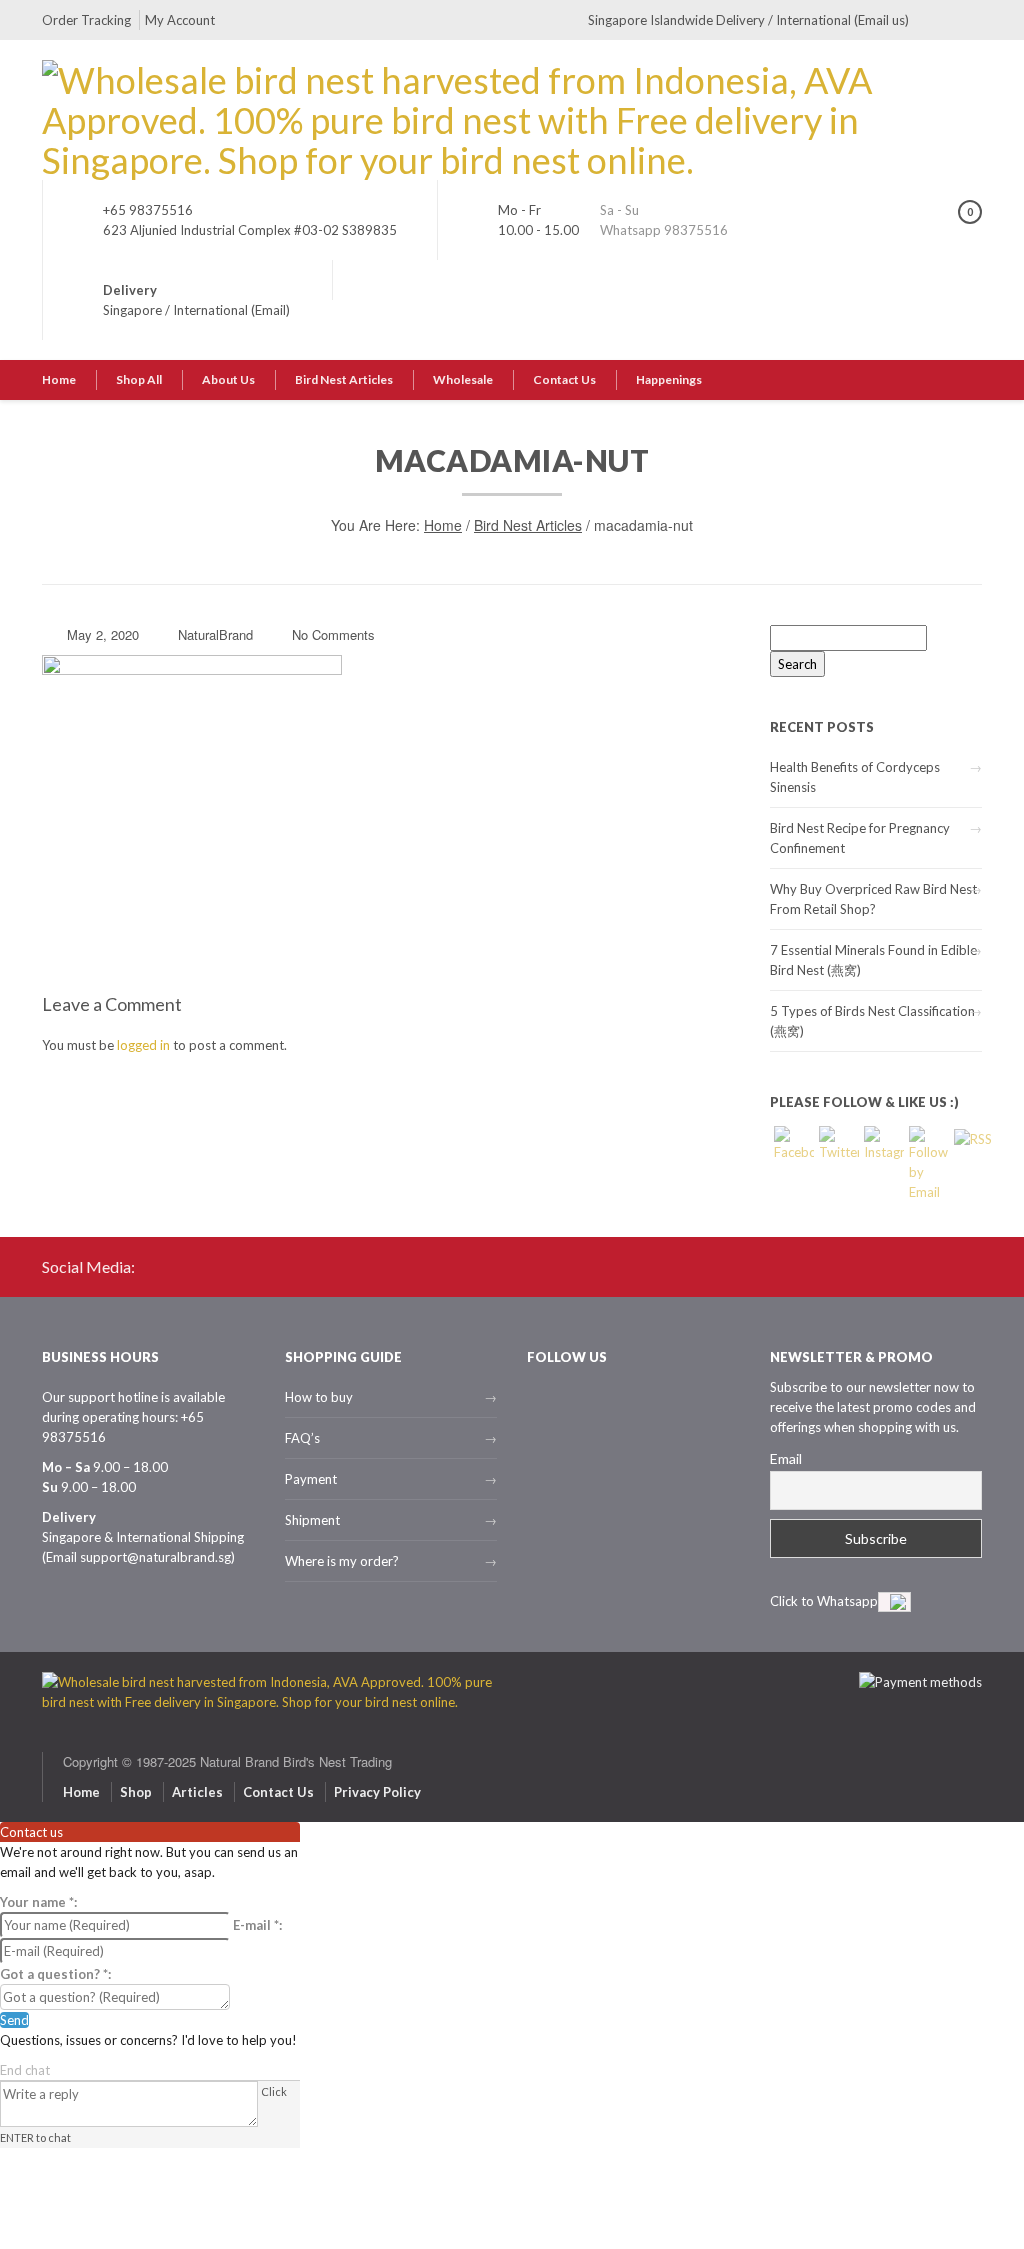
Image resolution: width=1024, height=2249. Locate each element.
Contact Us (564, 379)
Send (14, 2020)
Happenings (669, 379)
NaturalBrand (215, 634)
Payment (311, 1479)
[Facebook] (934, 20)
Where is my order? (342, 1561)
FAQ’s (302, 1438)
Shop (136, 1792)
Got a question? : (55, 1974)
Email (786, 1458)
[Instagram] (967, 20)
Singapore (132, 310)
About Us (228, 379)
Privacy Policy (377, 1792)
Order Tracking (86, 20)
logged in (143, 1045)
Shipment (312, 1520)
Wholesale (463, 379)
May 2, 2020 (103, 634)
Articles (197, 1792)
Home (59, 379)
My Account (180, 20)
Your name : (38, 1902)
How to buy (319, 1397)
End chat (25, 2070)
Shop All (139, 379)
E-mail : (257, 1925)
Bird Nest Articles (344, 379)
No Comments (333, 634)
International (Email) (231, 310)
